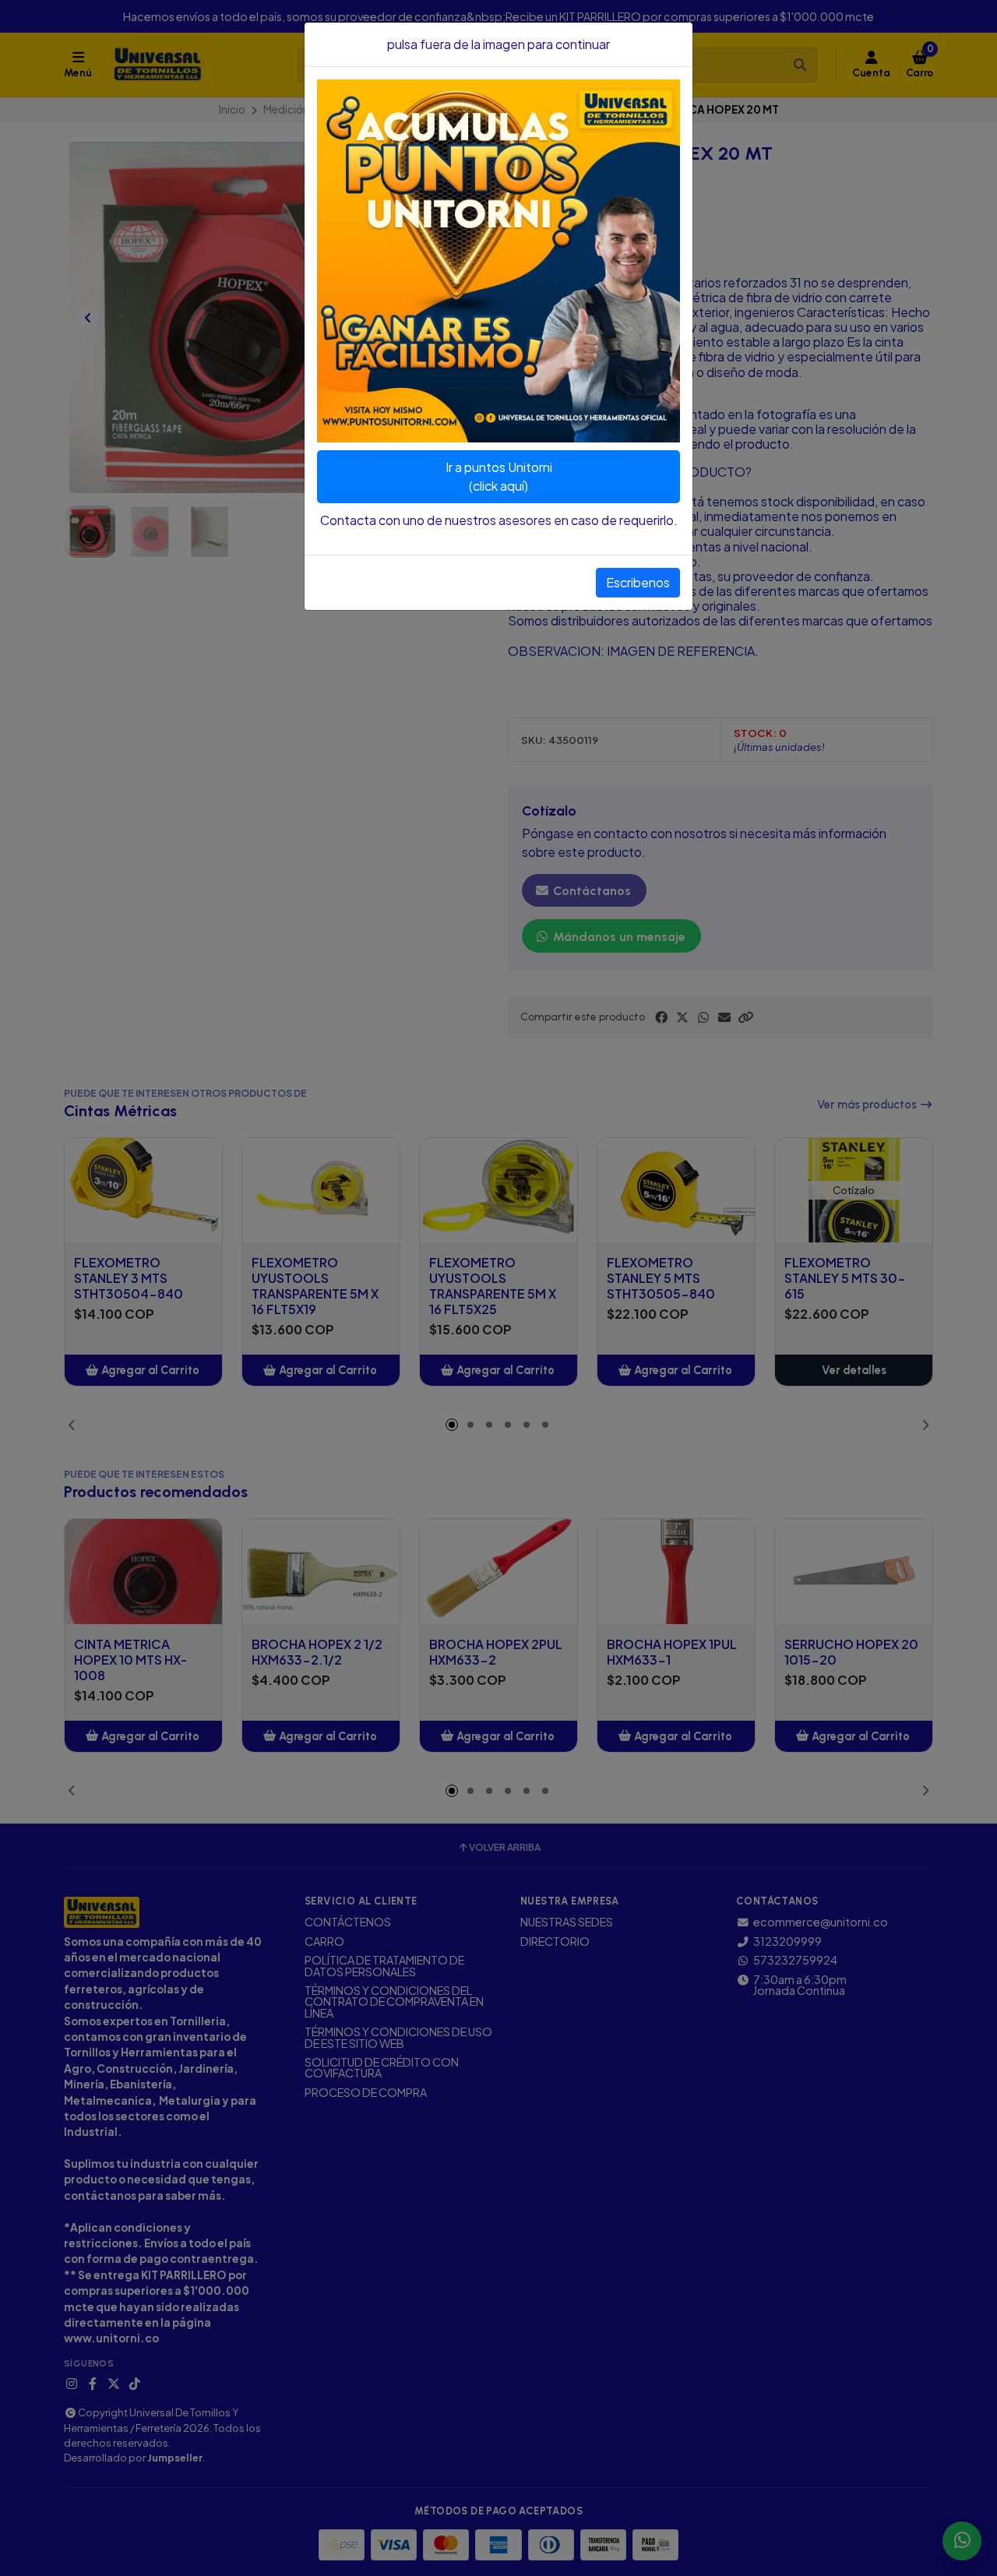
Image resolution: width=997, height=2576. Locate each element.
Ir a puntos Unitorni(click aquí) (499, 476)
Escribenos (638, 582)
